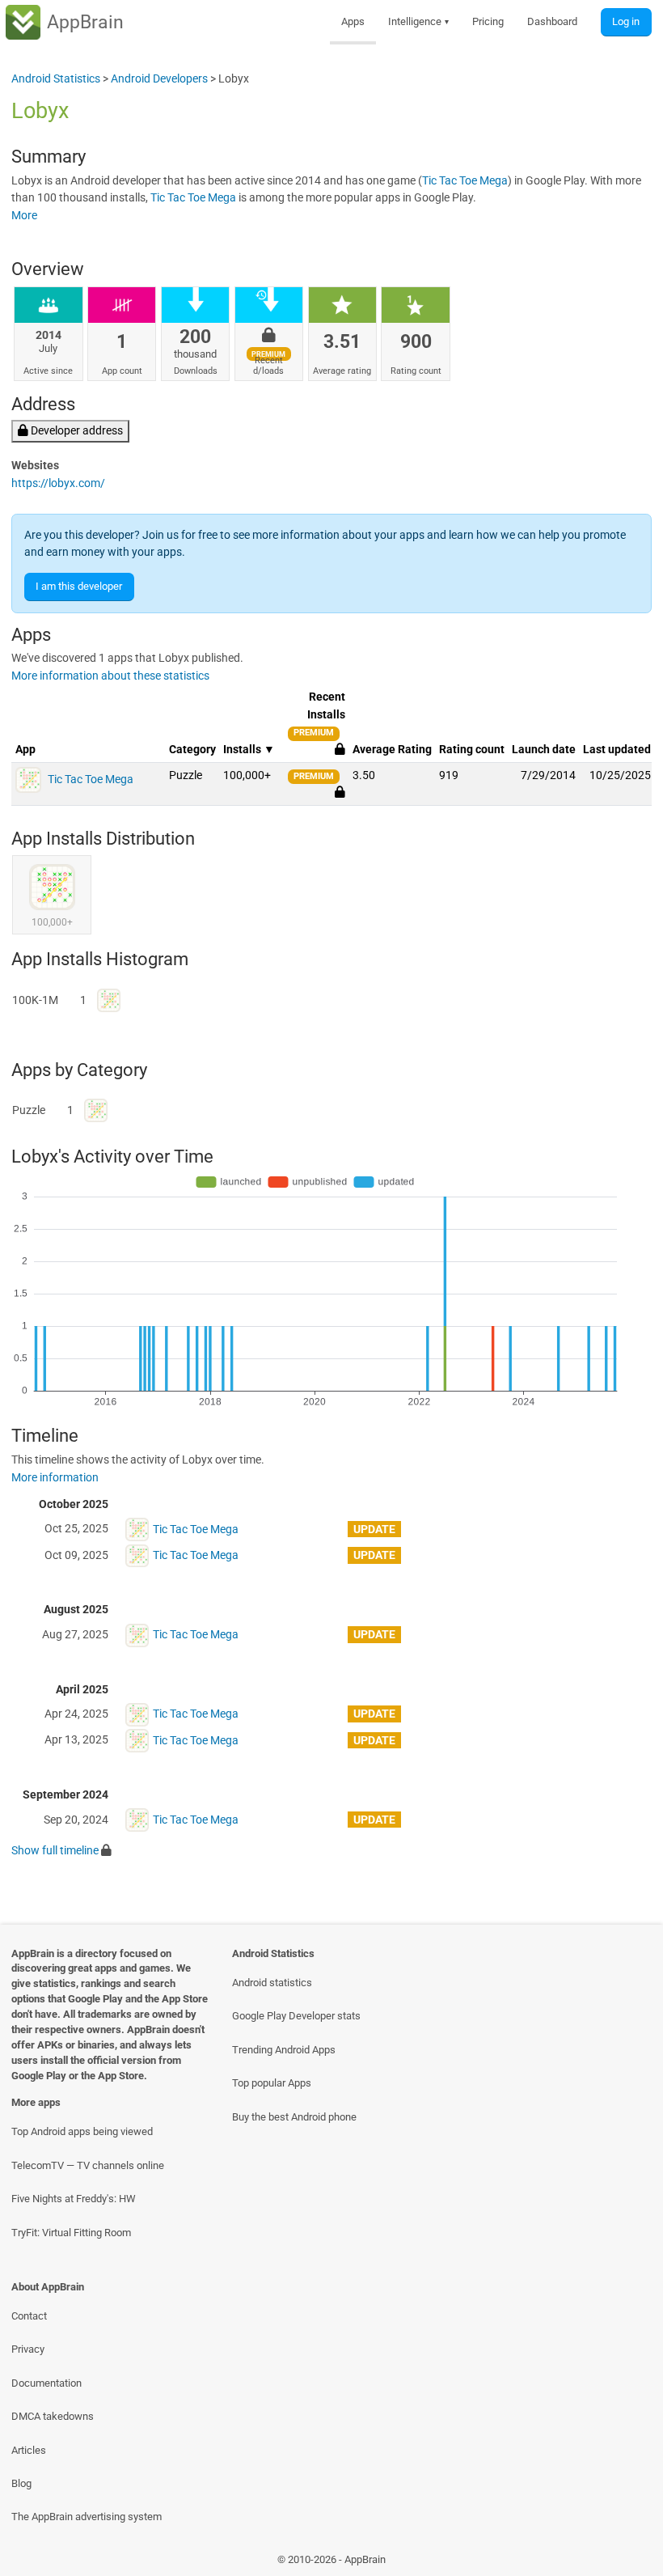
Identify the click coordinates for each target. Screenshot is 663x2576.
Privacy (28, 2349)
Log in (626, 21)
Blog (21, 2483)
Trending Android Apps (284, 2050)
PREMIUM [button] (314, 733)
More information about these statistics (110, 676)
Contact (29, 2316)
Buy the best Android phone (294, 2117)
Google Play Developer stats (296, 2016)
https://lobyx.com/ (58, 483)
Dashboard (552, 21)
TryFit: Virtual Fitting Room (71, 2233)
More (24, 216)
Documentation (46, 2383)
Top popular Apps (272, 2083)
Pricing (488, 21)
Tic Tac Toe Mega (465, 181)
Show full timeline (55, 1851)
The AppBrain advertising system (87, 2517)
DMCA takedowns (53, 2416)
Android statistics (272, 1983)
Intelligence (419, 21)
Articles (29, 2450)
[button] (340, 792)
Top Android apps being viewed (82, 2131)
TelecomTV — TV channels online (88, 2165)
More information (55, 1478)
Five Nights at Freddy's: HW (74, 2199)
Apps (353, 21)
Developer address (76, 431)
